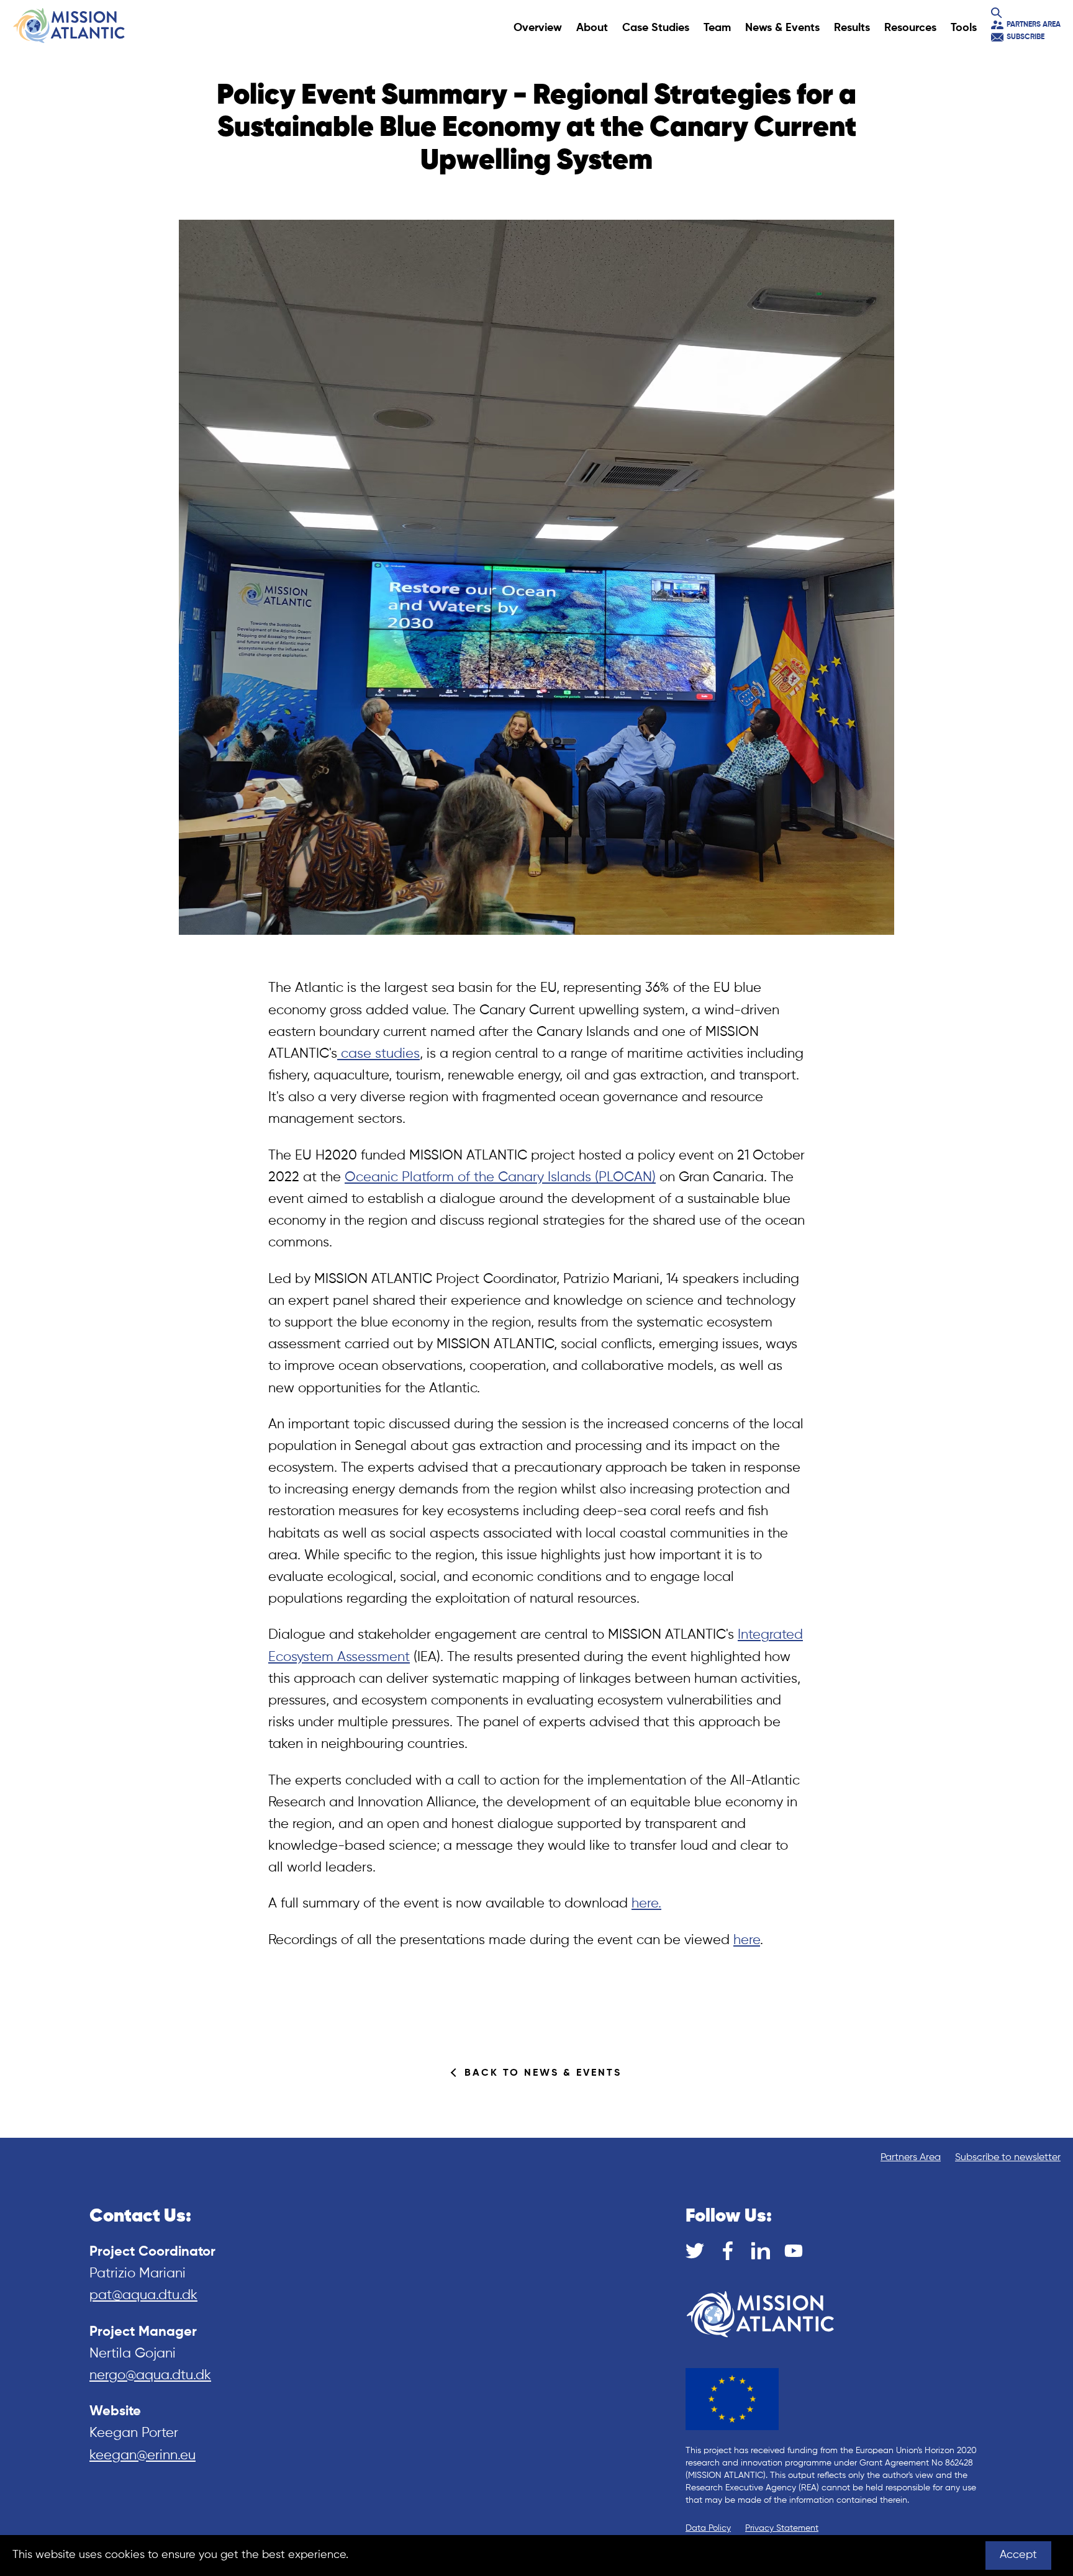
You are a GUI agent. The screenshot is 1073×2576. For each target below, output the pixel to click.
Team (717, 28)
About (592, 28)
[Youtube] (794, 2251)
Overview (538, 28)
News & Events (782, 28)
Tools (964, 28)
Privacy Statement (782, 2528)
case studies (378, 1054)
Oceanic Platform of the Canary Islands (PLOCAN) (500, 1178)
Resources (910, 28)
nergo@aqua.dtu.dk (150, 2376)
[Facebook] (728, 2251)
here (747, 1940)
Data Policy (708, 2528)
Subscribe (1025, 37)
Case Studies (656, 28)
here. (646, 1904)
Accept (1018, 2555)
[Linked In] (761, 2251)
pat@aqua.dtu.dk (143, 2295)
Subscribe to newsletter (1008, 2158)
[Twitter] (695, 2251)
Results (852, 28)
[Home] (69, 25)
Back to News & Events (543, 2073)
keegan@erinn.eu (143, 2456)
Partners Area (1034, 25)
